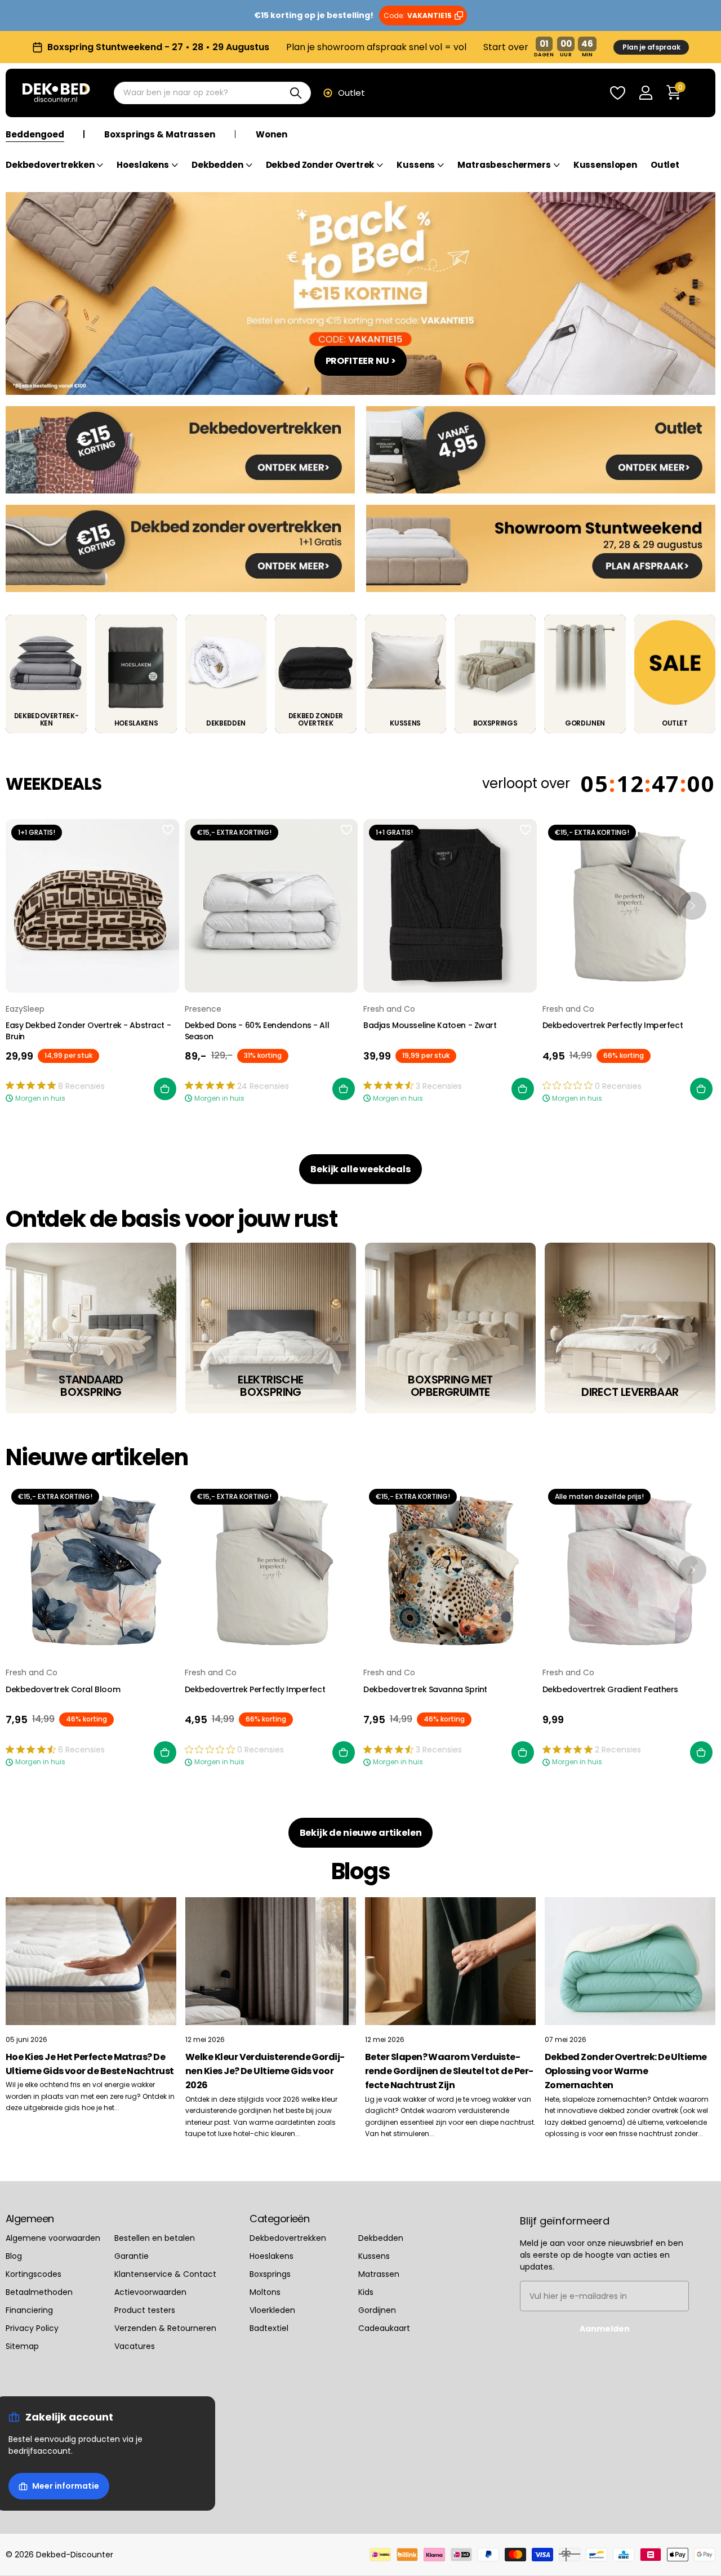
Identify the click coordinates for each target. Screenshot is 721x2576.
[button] (692, 906)
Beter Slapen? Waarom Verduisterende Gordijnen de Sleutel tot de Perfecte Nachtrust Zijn (449, 2071)
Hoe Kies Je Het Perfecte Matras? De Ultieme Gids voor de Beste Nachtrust (90, 2064)
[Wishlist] (617, 93)
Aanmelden (605, 2329)
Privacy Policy (32, 2328)
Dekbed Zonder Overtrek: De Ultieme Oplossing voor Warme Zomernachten (626, 2071)
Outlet (351, 93)
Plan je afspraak (651, 47)
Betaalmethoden (39, 2292)
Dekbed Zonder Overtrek (320, 165)
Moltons (265, 2292)
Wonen (272, 135)
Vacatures (135, 2346)
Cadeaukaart (384, 2328)
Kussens (416, 165)
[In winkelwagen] (165, 1089)
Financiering (29, 2310)
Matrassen (379, 2274)
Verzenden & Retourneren (165, 2328)
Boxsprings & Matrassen (160, 135)
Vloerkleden (272, 2310)
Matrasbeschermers (504, 165)
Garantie (132, 2256)
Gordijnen (377, 2310)
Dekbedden (217, 165)
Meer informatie (66, 2486)
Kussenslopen (605, 165)
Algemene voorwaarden (53, 2238)
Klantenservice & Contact (165, 2274)
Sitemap (22, 2346)
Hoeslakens (143, 165)
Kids (366, 2292)
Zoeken (295, 93)
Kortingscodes (34, 2274)
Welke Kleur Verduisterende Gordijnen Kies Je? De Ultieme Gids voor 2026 (265, 2071)
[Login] (646, 93)
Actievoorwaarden (150, 2292)
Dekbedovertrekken (50, 165)
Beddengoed (35, 135)
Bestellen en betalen (155, 2238)
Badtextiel (269, 2328)
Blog (14, 2256)
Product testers (145, 2310)
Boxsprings (270, 2274)
